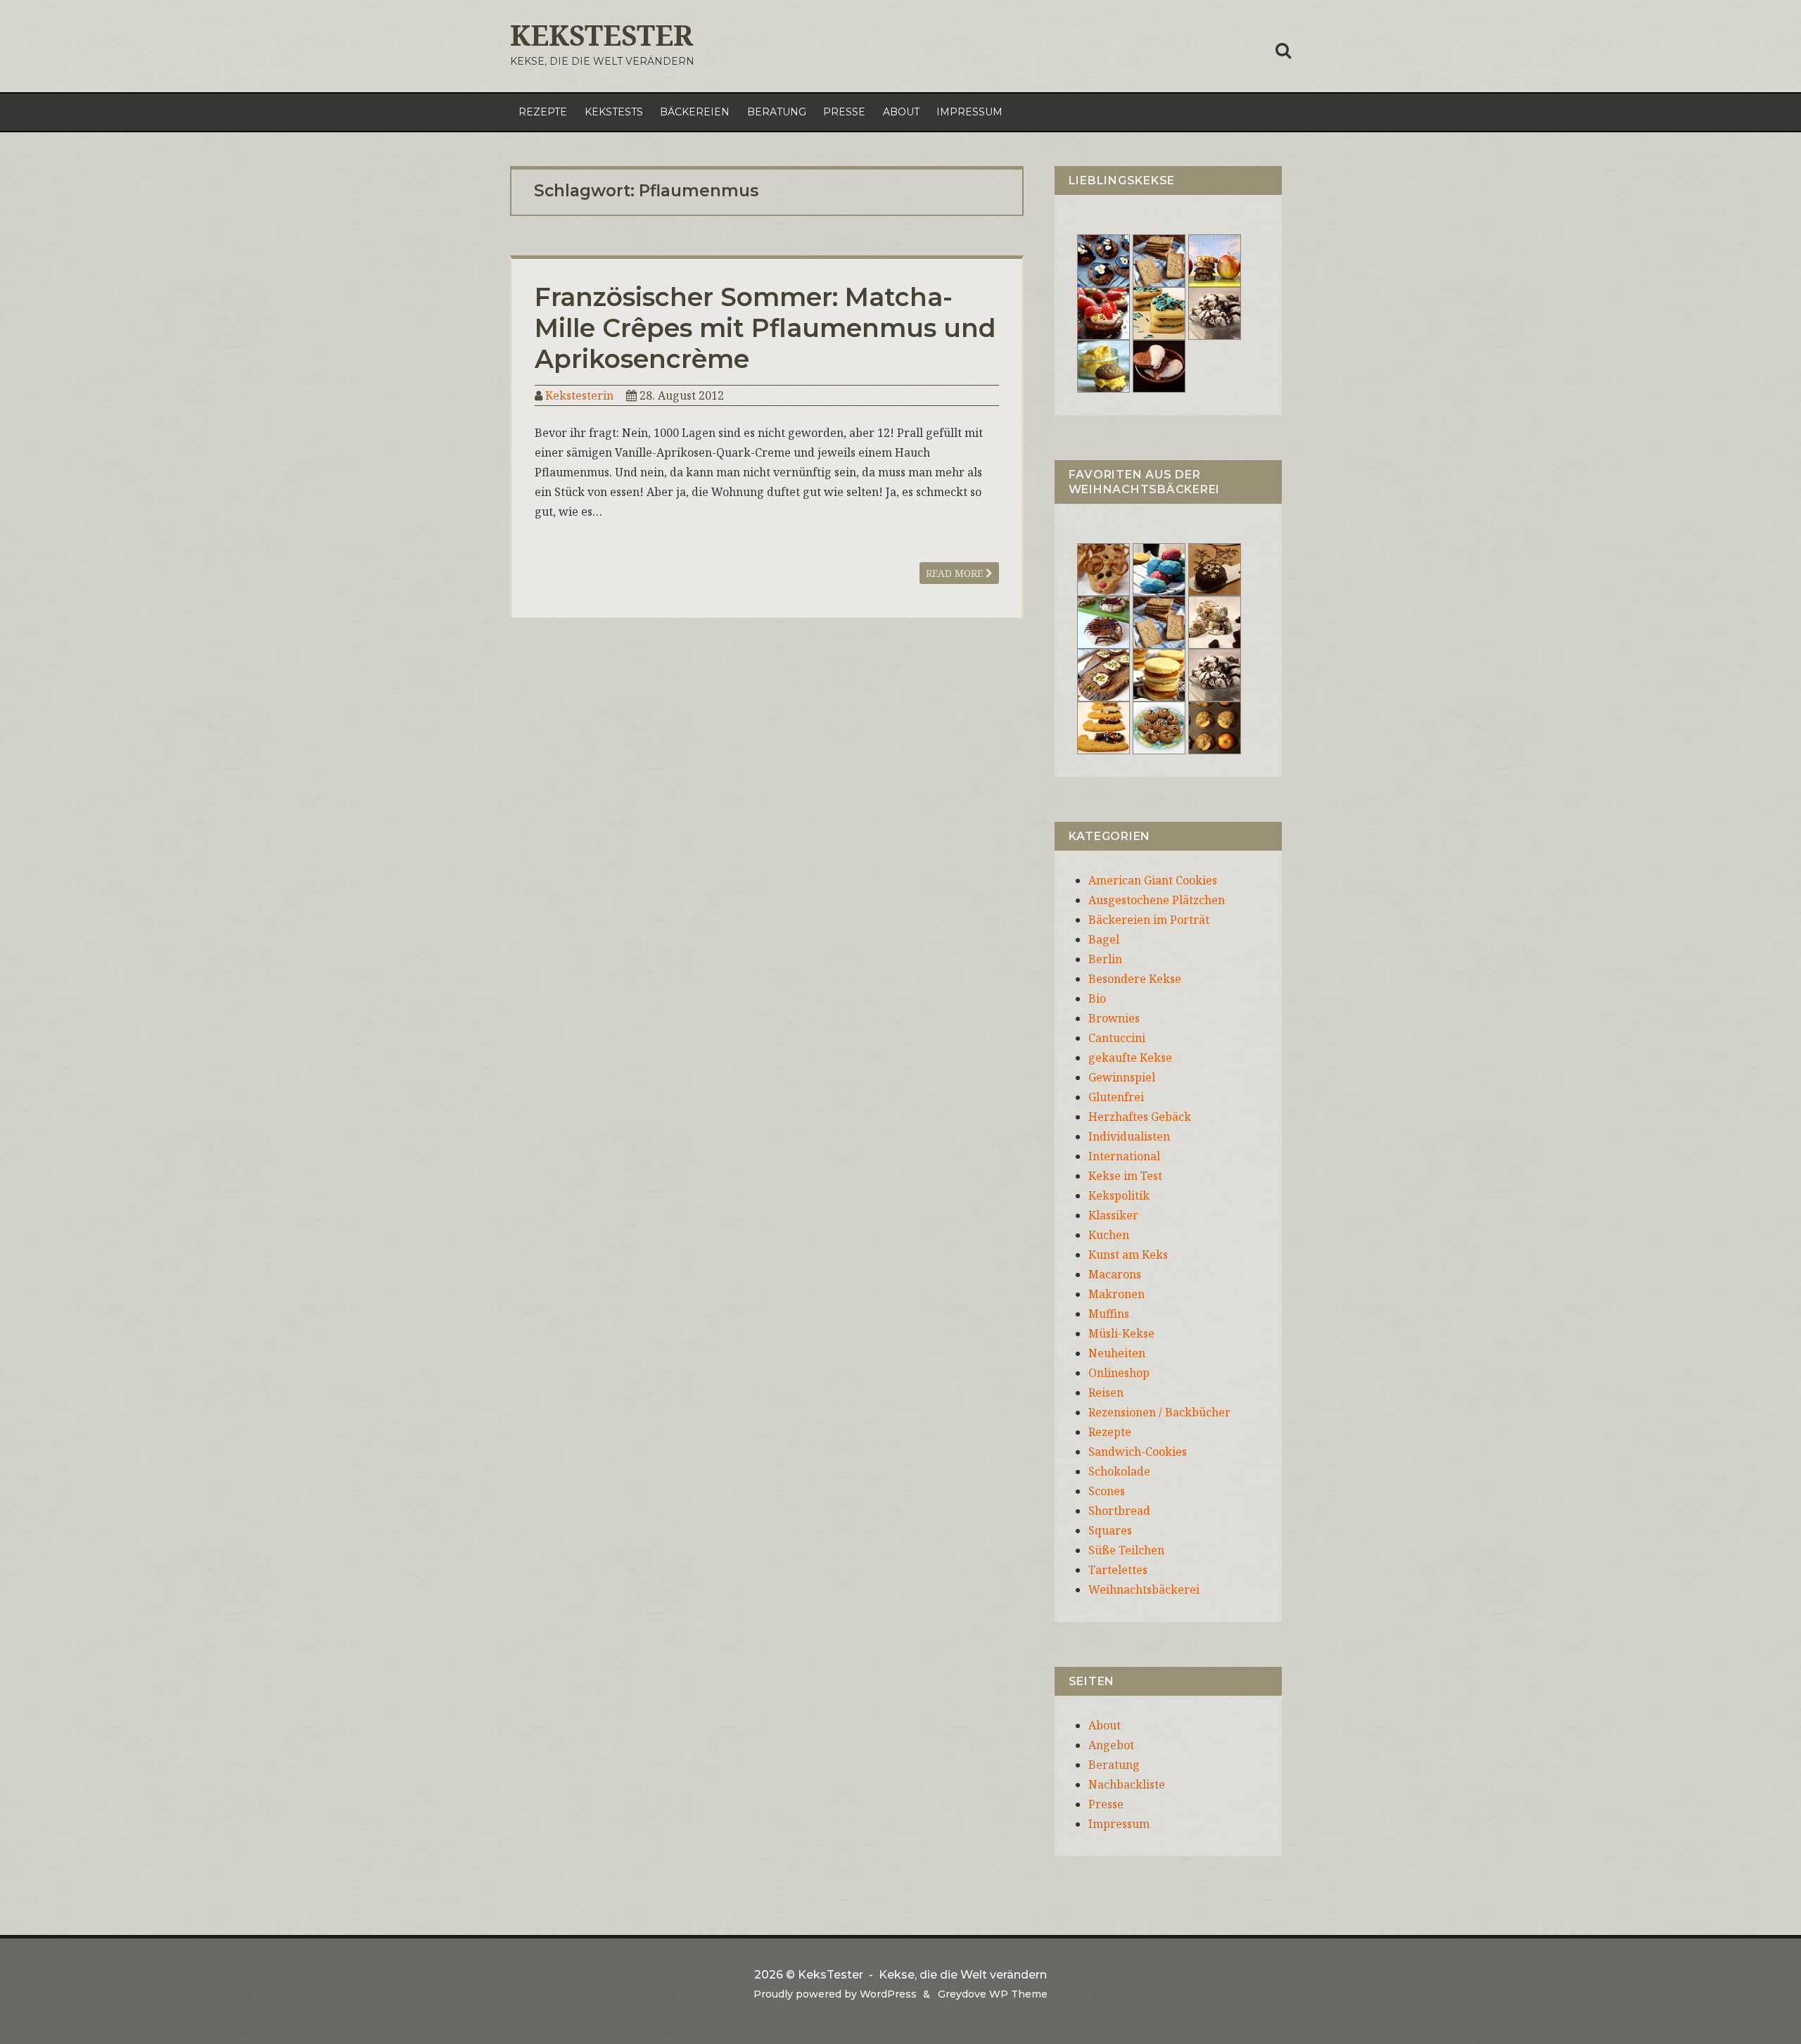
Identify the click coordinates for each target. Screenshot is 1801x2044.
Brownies (1114, 1018)
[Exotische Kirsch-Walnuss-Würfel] (1215, 621)
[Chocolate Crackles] (1215, 312)
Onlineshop (1119, 1373)
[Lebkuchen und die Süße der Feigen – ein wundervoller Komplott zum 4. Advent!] (1215, 569)
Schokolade (1119, 1471)
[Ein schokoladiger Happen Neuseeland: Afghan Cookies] (1103, 260)
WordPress (888, 1994)
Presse (844, 112)
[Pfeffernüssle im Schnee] (1159, 727)
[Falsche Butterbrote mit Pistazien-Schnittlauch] (1103, 674)
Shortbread (1119, 1511)
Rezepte (543, 112)
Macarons (1115, 1274)
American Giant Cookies (1153, 880)
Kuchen (1109, 1235)
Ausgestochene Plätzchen (1157, 900)
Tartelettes (1118, 1570)
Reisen (1106, 1392)
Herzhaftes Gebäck (1140, 1117)
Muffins (1109, 1314)
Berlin (1105, 959)
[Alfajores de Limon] (1159, 674)
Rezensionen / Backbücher (1159, 1412)
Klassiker (1113, 1215)
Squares (1110, 1530)
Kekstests (614, 112)
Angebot (1111, 1745)
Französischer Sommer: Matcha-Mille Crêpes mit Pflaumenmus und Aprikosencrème (765, 328)
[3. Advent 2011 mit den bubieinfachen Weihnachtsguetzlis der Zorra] (1103, 621)
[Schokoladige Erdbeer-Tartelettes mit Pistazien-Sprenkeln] (1103, 312)
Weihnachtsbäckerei (1144, 1589)
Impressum (969, 112)
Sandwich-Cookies (1138, 1452)
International (1124, 1156)
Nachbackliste (1127, 1784)
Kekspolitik (1119, 1195)
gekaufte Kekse (1130, 1058)
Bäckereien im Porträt (1149, 920)
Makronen (1116, 1294)
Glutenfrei (1116, 1097)
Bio (1097, 998)
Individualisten (1129, 1136)
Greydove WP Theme (993, 1994)
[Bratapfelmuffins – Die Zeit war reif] (1215, 727)
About (901, 112)
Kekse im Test (1125, 1176)
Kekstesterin (579, 395)
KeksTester (602, 35)
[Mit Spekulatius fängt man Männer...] (1159, 260)
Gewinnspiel (1122, 1077)
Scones (1107, 1491)
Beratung (777, 112)
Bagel (1104, 939)
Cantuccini (1117, 1038)
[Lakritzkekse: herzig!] (1159, 312)
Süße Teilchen (1126, 1550)
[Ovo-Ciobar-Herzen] (1159, 365)
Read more (956, 573)
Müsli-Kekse (1121, 1333)
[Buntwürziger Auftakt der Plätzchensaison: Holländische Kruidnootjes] (1159, 569)
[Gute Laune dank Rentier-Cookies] (1103, 569)
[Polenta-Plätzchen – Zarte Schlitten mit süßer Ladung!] (1103, 727)
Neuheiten (1117, 1353)
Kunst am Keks (1128, 1255)
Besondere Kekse (1135, 979)
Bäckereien (695, 112)
